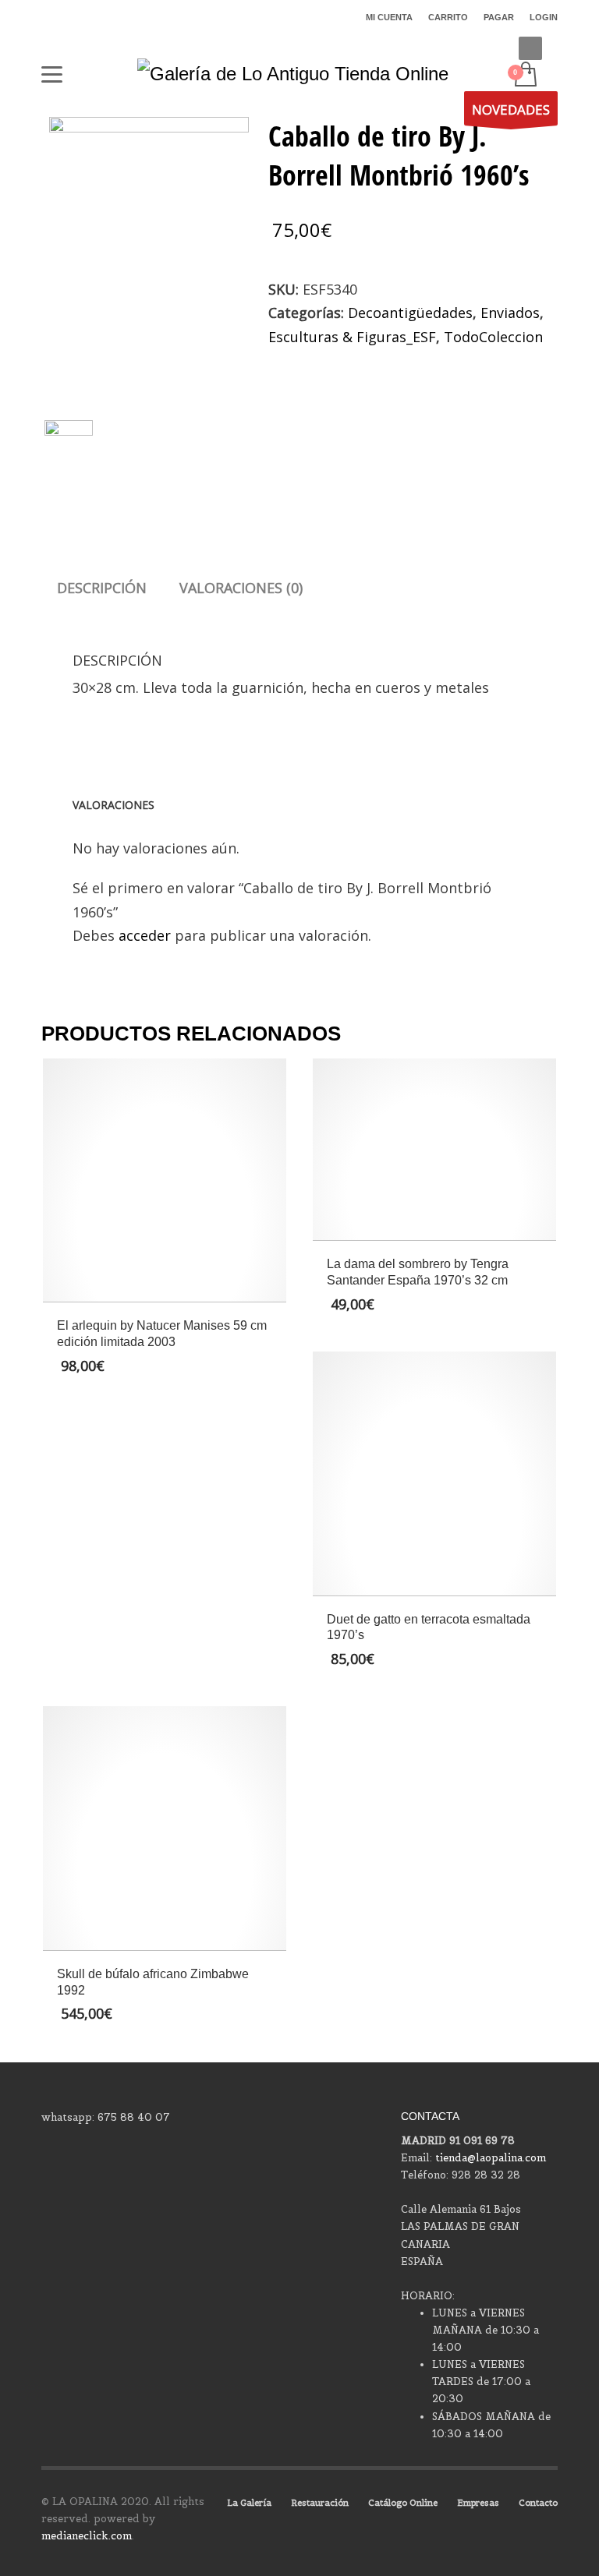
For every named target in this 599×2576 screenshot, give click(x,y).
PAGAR (499, 17)
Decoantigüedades (410, 313)
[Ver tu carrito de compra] (525, 76)
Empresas (478, 2503)
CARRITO (448, 17)
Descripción (102, 588)
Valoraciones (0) (241, 588)
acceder (145, 935)
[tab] (102, 588)
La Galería (249, 2503)
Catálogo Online (403, 2503)
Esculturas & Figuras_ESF (352, 337)
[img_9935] (149, 250)
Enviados (510, 313)
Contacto (538, 2503)
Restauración (320, 2503)
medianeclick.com (87, 2536)
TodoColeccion (493, 337)
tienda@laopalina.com (491, 2158)
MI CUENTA (389, 17)
